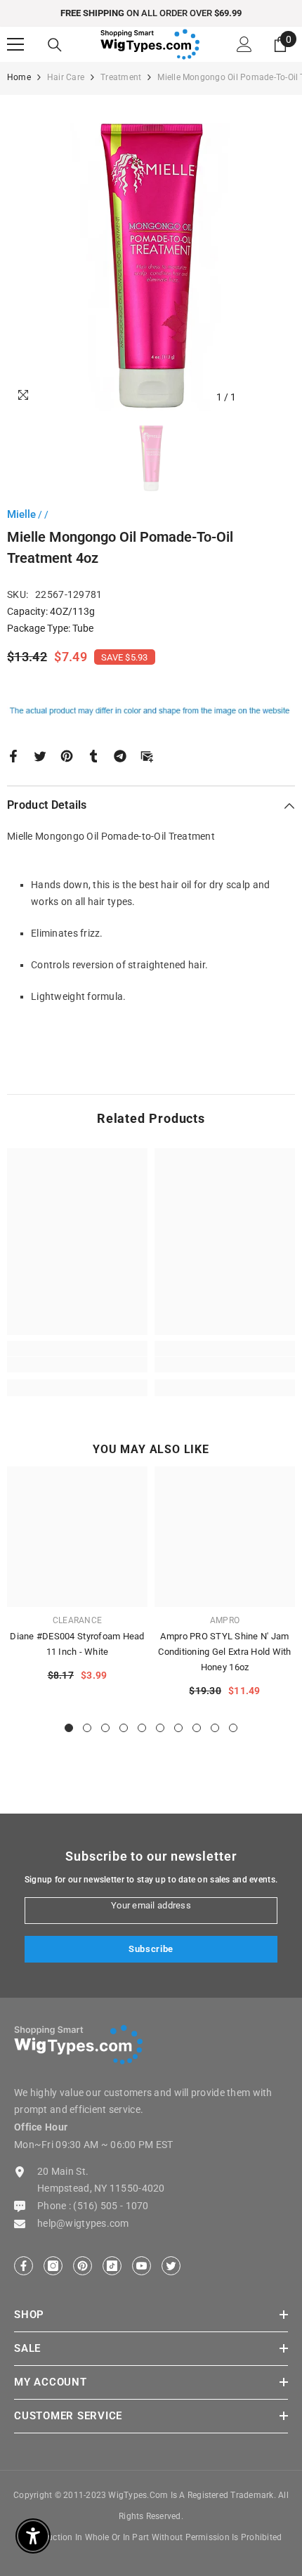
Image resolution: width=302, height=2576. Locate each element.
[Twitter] (40, 755)
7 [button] (178, 1728)
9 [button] (215, 1728)
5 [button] (142, 1728)
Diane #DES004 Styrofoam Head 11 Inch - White (77, 1644)
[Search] (55, 45)
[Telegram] (120, 755)
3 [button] (105, 1728)
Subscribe (151, 1949)
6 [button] (160, 1728)
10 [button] (233, 1728)
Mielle (21, 514)
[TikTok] (112, 2266)
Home (19, 77)
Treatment (121, 77)
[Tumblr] (93, 755)
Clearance (77, 1620)
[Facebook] (13, 755)
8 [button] (197, 1728)
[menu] (15, 44)
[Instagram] (53, 2266)
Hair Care (66, 77)
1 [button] (69, 1728)
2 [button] (87, 1728)
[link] (77, 1365)
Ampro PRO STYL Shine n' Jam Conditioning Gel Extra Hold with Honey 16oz (224, 1652)
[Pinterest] (67, 755)
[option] (151, 13)
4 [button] (124, 1728)
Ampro (225, 1620)
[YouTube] (142, 2266)
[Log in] (244, 44)
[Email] (147, 755)
